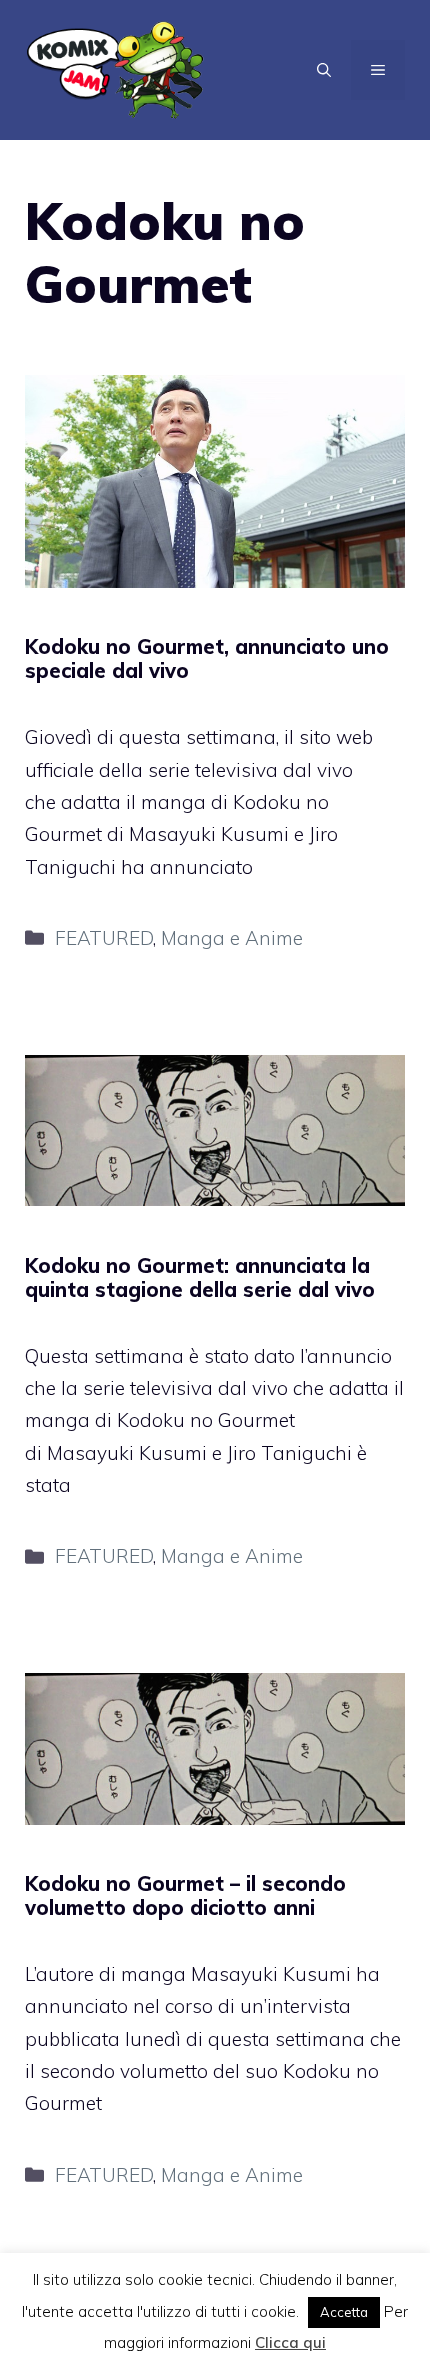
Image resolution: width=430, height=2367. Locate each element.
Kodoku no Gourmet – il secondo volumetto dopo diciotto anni (185, 1895)
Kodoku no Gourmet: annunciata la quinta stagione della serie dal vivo (200, 1277)
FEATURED (104, 938)
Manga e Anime (232, 938)
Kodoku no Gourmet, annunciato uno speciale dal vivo (207, 658)
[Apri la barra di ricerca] (324, 70)
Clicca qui (290, 2342)
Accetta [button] (344, 2312)
